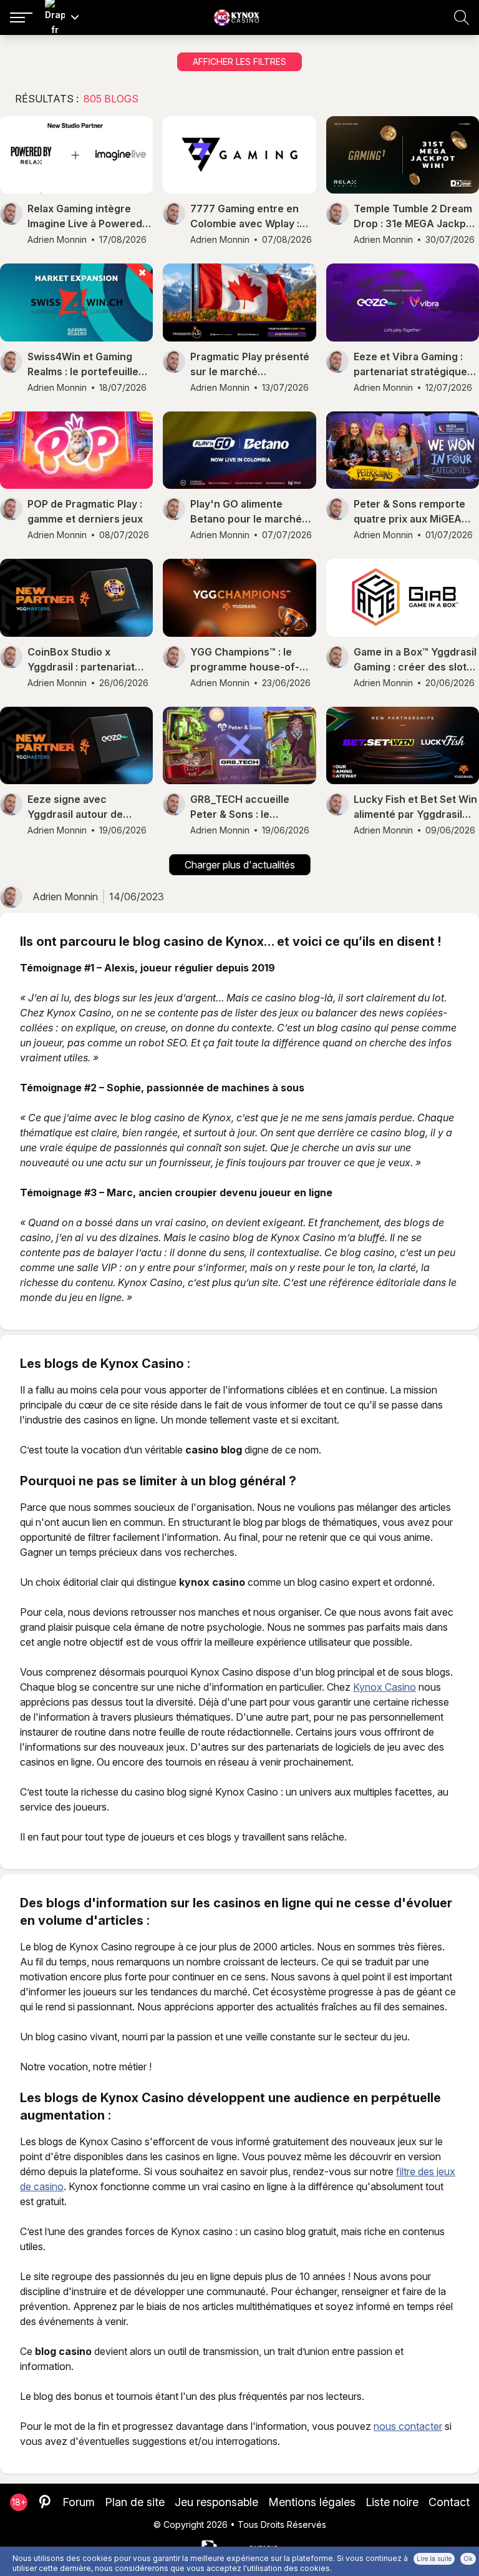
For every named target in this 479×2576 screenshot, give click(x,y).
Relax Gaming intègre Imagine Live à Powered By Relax (85, 217)
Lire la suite (434, 2559)
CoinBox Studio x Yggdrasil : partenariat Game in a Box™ (81, 660)
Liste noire (392, 2502)
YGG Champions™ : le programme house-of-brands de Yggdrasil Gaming (245, 660)
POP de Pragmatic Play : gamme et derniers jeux (85, 511)
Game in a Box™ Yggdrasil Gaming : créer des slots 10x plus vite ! (415, 660)
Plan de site (135, 2502)
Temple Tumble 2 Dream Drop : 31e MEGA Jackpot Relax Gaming (415, 217)
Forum (79, 2502)
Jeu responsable (216, 2502)
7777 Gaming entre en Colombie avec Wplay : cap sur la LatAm (245, 217)
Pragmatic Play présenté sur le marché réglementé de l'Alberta (250, 365)
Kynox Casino (385, 1687)
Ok (468, 2559)
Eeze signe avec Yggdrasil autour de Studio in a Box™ (75, 807)
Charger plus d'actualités (240, 865)
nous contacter (408, 2426)
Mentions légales (312, 2502)
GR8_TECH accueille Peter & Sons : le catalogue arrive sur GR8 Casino (251, 807)
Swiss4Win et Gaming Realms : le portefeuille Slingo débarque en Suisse (83, 365)
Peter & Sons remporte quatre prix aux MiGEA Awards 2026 (409, 512)
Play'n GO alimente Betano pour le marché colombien (246, 512)
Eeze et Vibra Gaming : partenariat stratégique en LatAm (410, 365)
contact (449, 2502)
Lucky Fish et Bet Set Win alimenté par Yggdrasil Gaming (415, 807)
